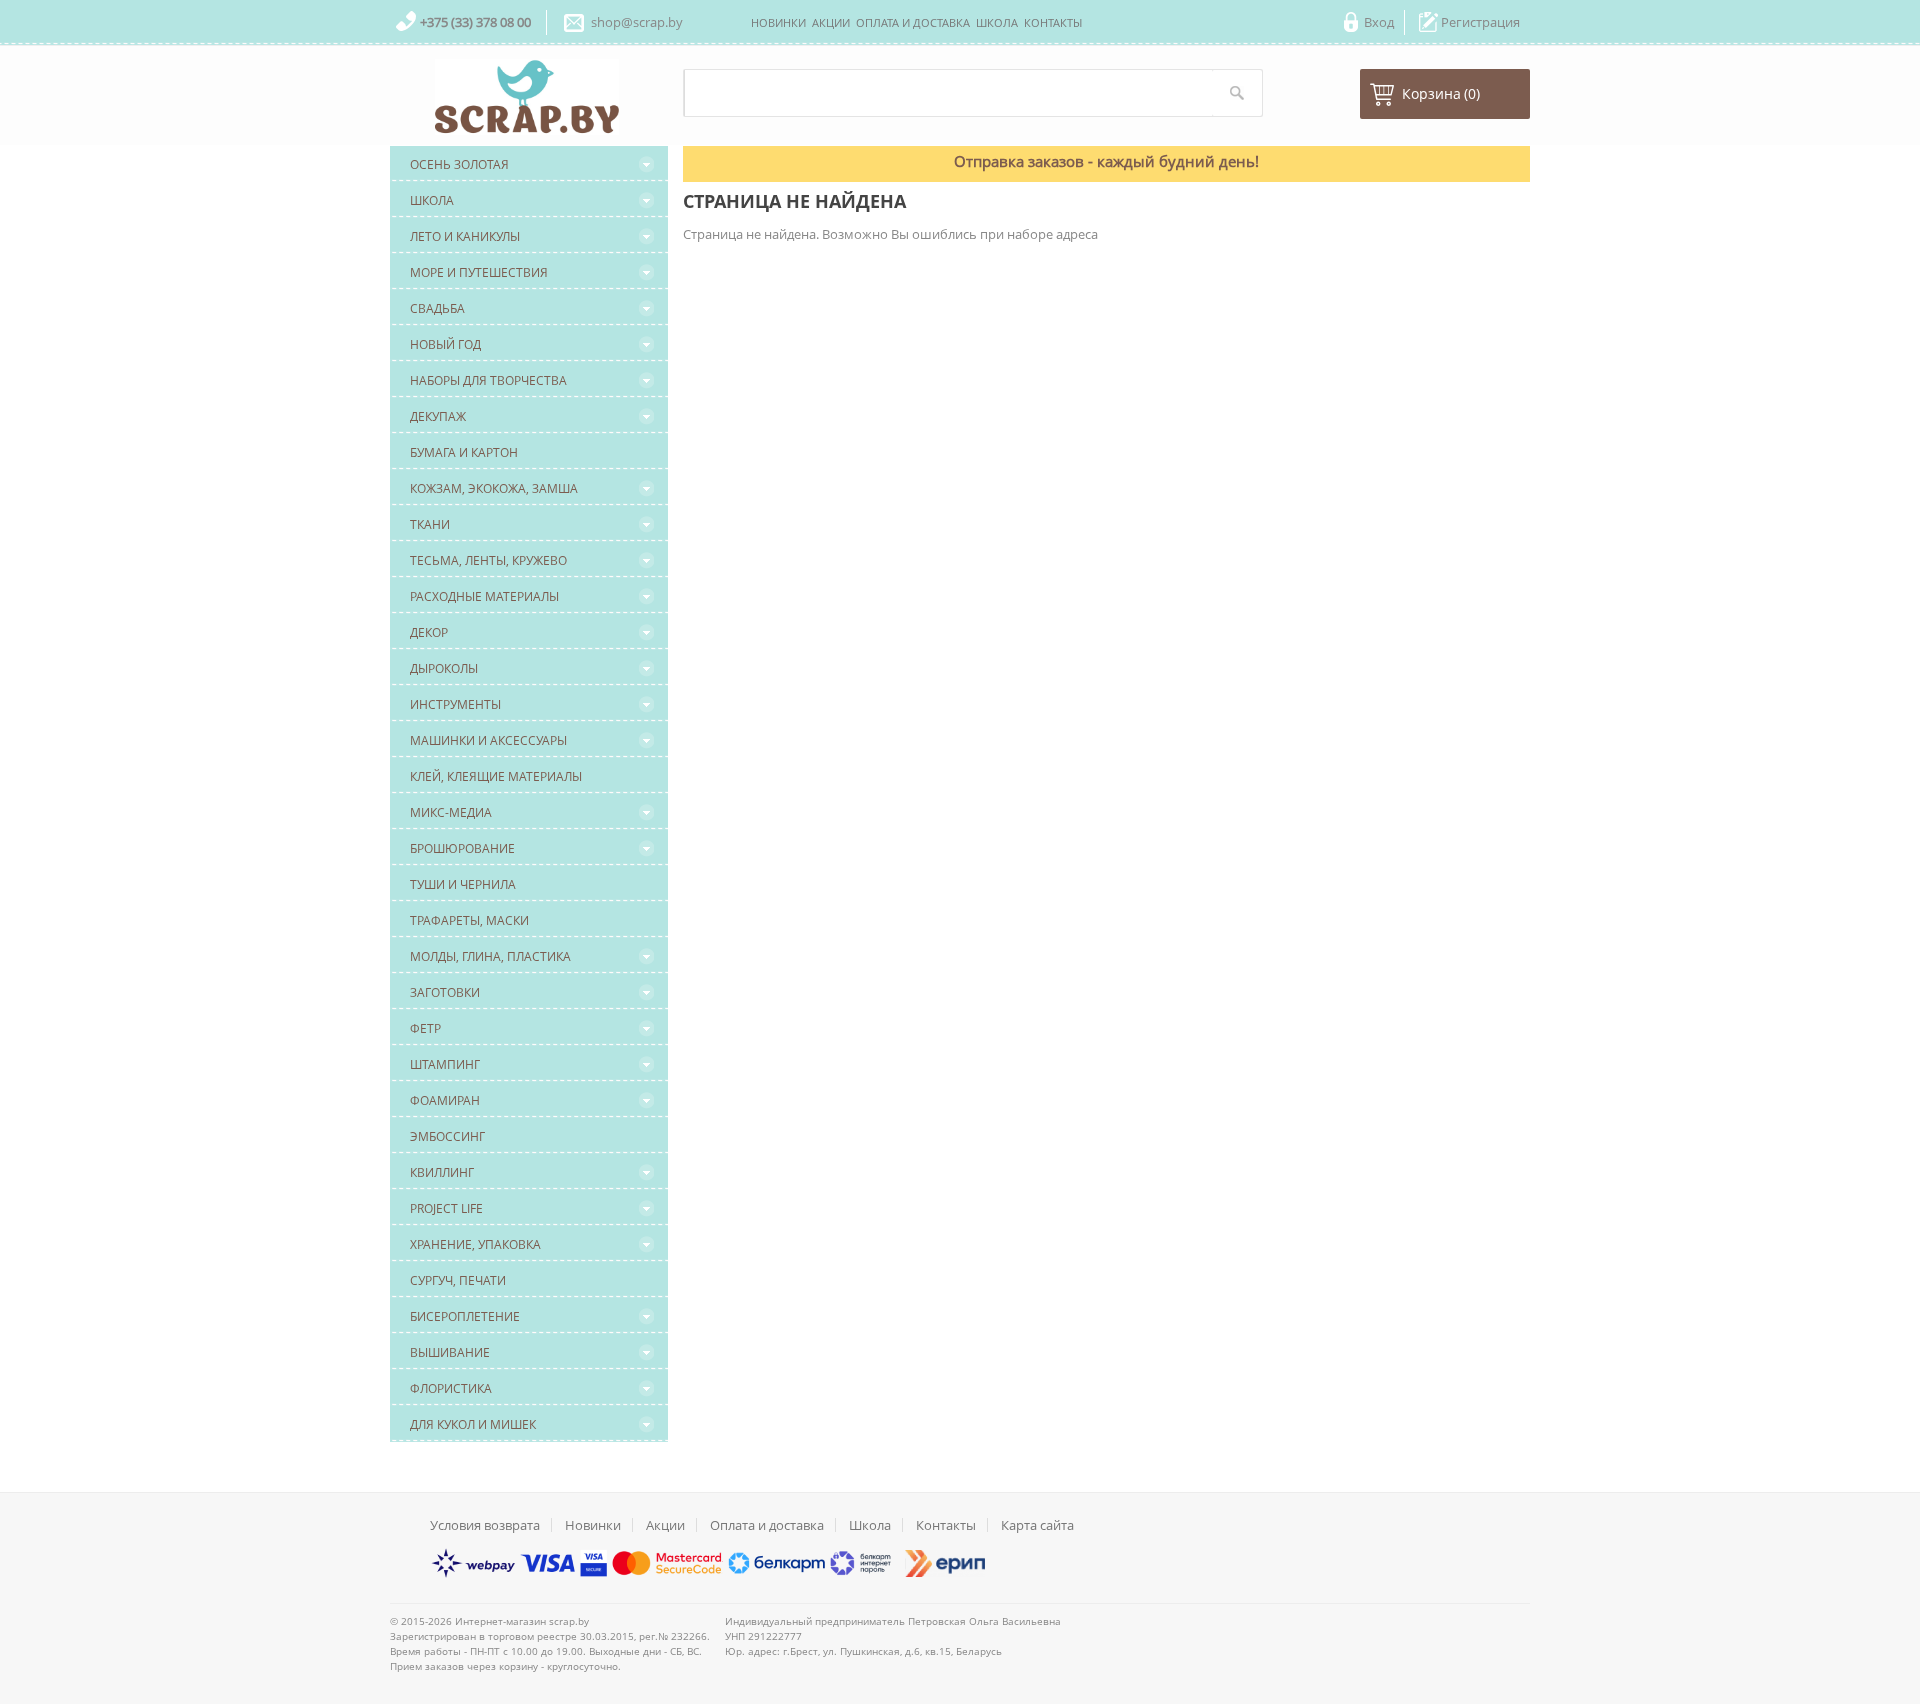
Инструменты (455, 704)
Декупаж (438, 416)
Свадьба (437, 308)
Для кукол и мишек (473, 1424)
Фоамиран (445, 1100)
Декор (429, 632)
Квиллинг (442, 1172)
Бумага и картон (464, 452)
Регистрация (1480, 22)
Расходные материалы (484, 596)
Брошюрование (462, 848)
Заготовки (445, 992)
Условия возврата (485, 1525)
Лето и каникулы (465, 236)
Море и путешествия (479, 272)
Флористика (451, 1388)
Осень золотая (459, 164)
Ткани (430, 524)
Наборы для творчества (488, 380)
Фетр (425, 1028)
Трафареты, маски (469, 920)
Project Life (446, 1208)
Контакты (946, 1525)
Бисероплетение (465, 1316)
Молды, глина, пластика (490, 956)
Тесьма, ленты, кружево (488, 560)
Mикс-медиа (451, 812)
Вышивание (450, 1352)
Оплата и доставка (767, 1525)
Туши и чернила (463, 884)
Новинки (593, 1525)
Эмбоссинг (447, 1136)
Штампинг (445, 1064)
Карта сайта (1037, 1525)
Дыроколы (444, 668)
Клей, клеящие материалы (496, 776)
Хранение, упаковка (475, 1244)
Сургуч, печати (458, 1280)
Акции (665, 1525)
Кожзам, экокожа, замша (494, 488)
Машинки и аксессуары (488, 740)
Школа (432, 200)
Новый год (445, 344)
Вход (1379, 22)
